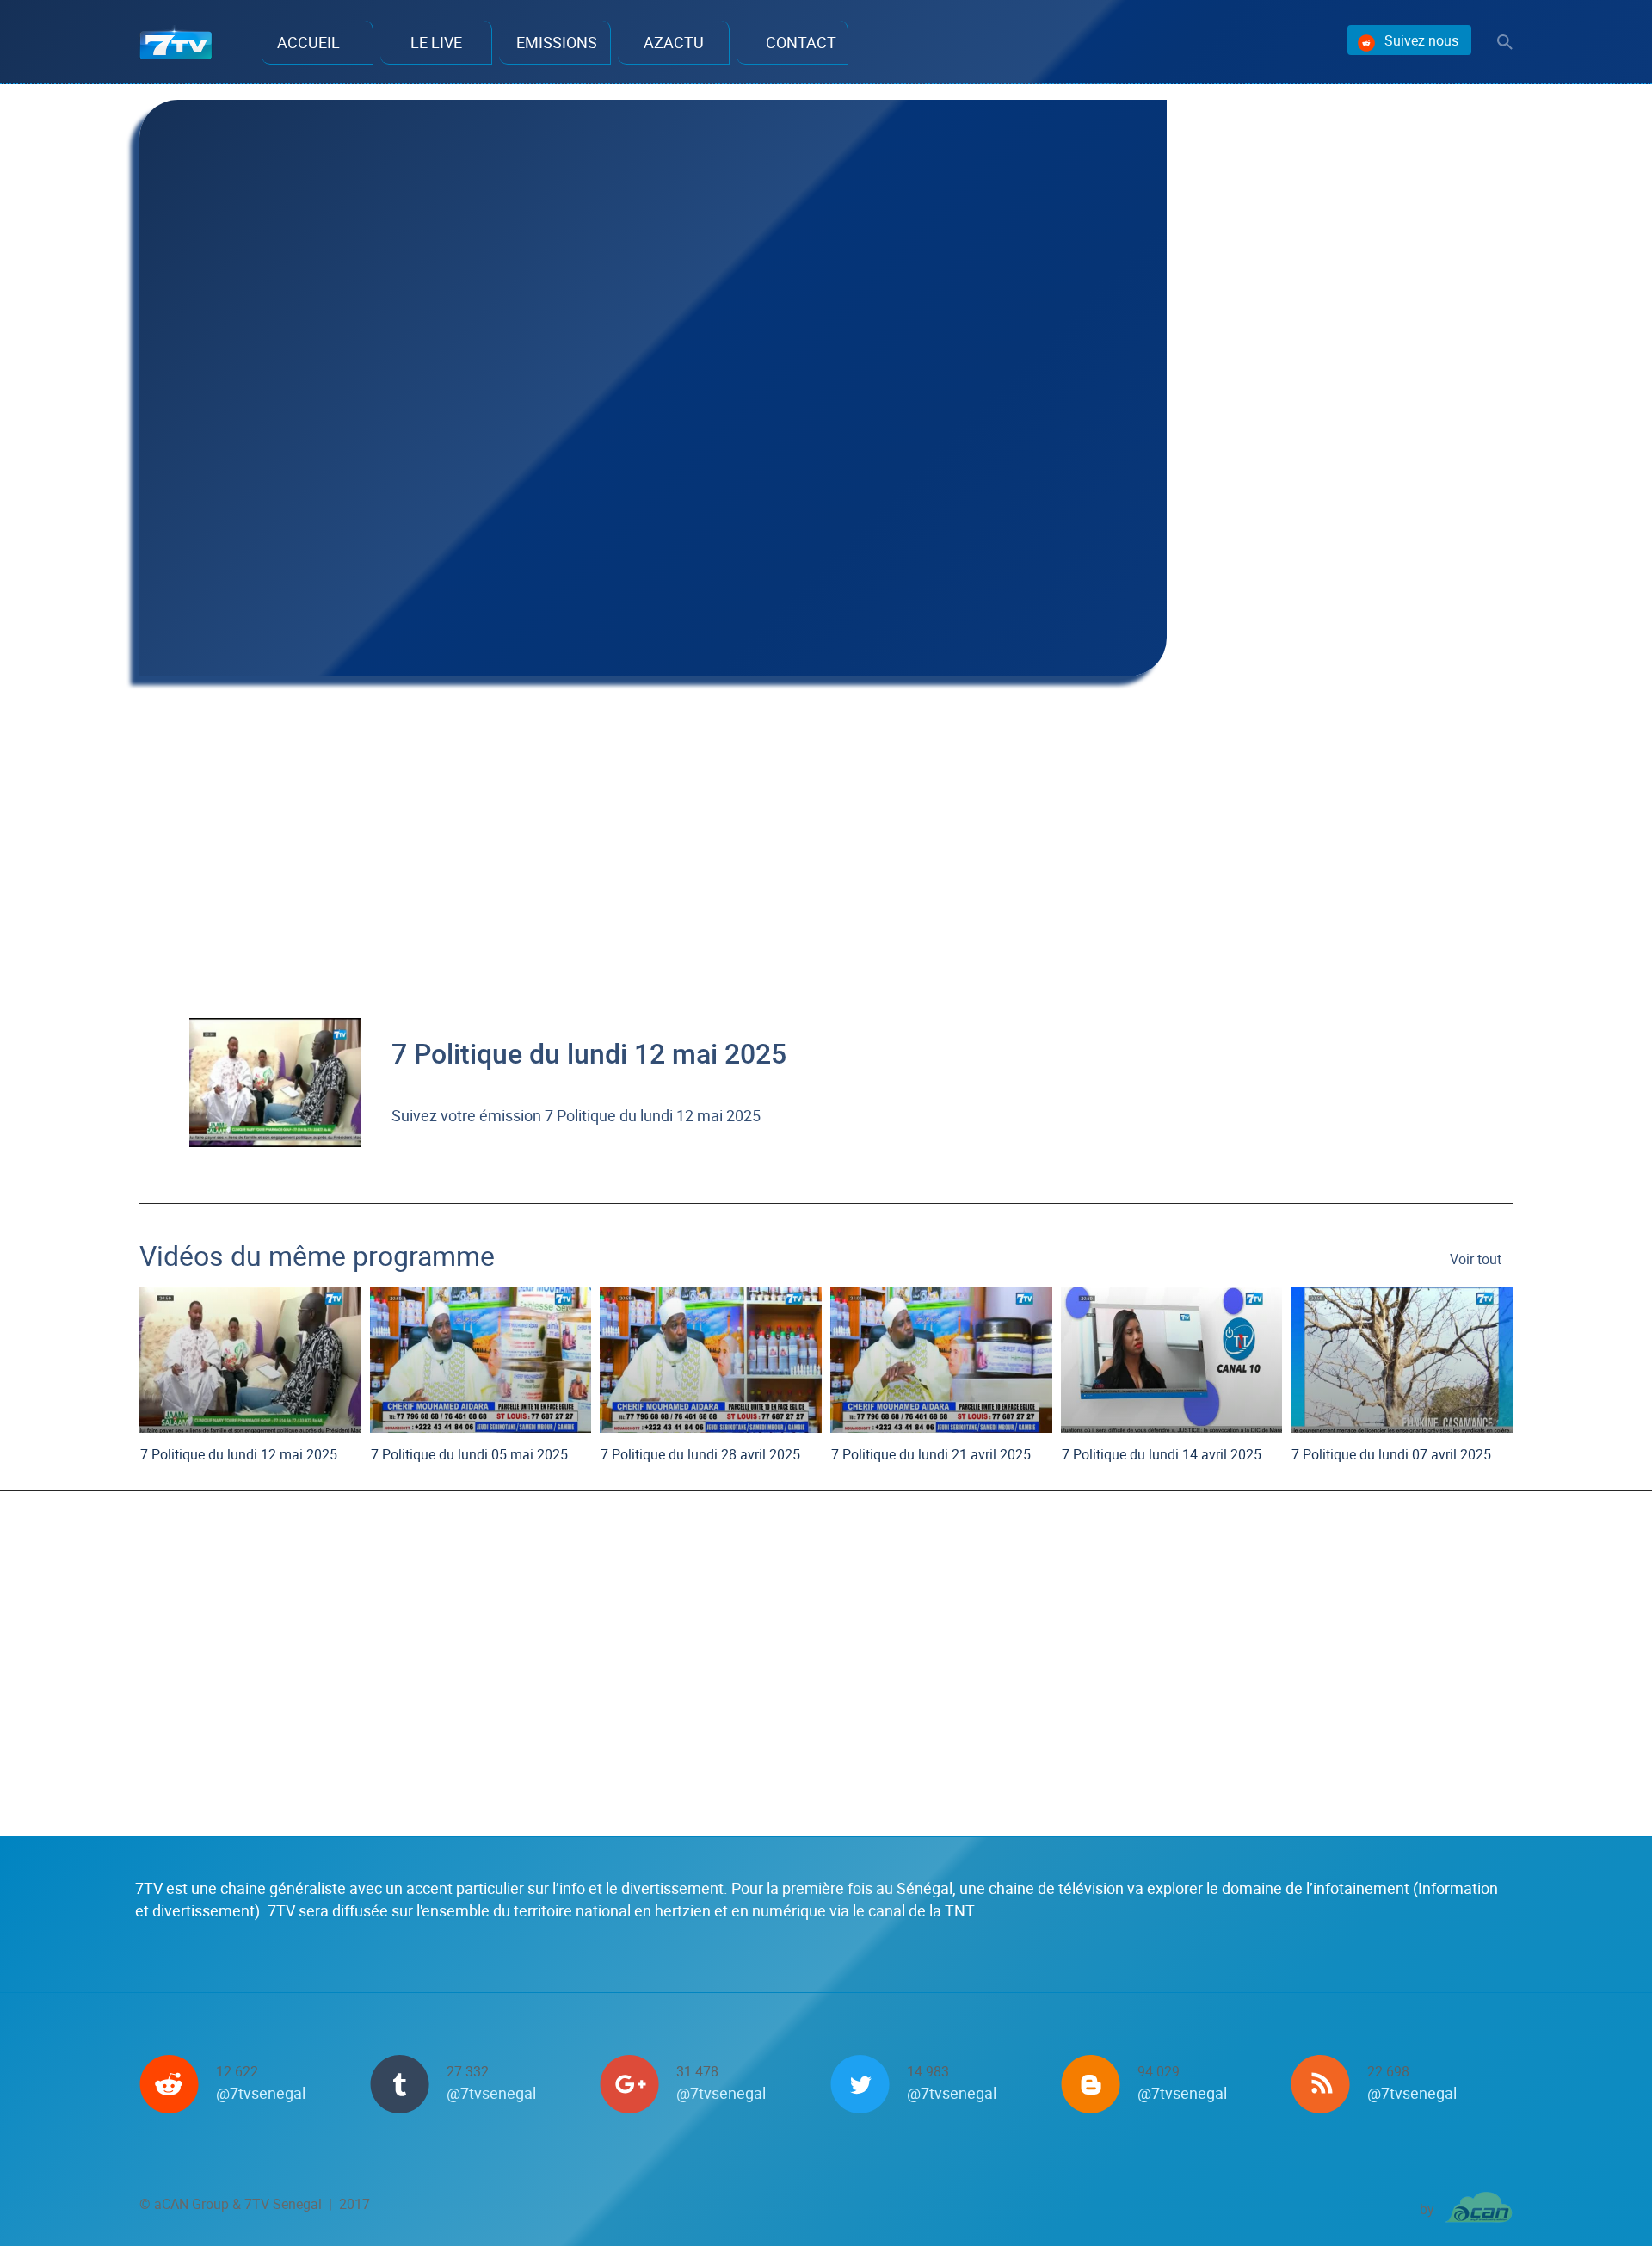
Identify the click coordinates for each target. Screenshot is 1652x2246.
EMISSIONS (557, 42)
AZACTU (674, 42)
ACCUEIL (308, 42)
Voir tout (1476, 1259)
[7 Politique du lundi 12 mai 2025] (275, 1080)
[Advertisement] (653, 824)
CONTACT (801, 42)
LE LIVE (436, 42)
